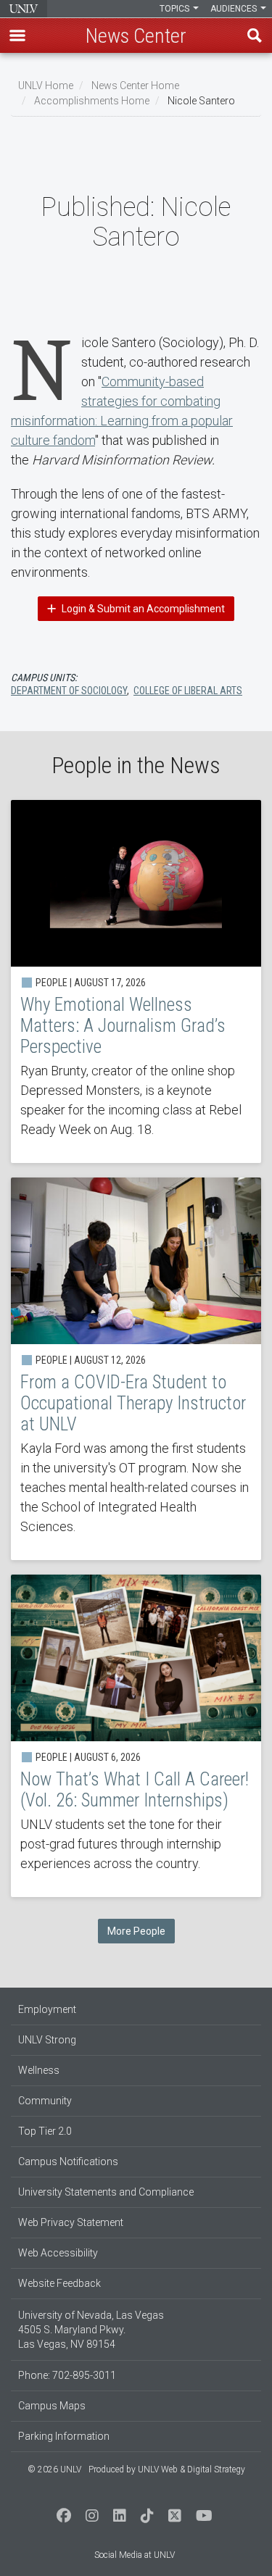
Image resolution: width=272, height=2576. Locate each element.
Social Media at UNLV (135, 2555)
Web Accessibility (58, 2253)
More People (136, 1931)
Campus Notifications (68, 2162)
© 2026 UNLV (54, 2469)
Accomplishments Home (92, 101)
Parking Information (64, 2436)
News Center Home (135, 86)
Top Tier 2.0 (45, 2131)
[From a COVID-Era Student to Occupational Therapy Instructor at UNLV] (136, 1369)
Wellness (39, 2070)
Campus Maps (52, 2406)
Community (45, 2101)
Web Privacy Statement (71, 2222)
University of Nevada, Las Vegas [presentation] (24, 9)
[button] (17, 36)
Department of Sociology (69, 691)
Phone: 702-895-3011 (67, 2375)
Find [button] (255, 36)
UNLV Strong (47, 2040)
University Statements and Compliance (106, 2192)
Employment (47, 2009)
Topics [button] (176, 9)
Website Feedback (59, 2283)
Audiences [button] (235, 9)
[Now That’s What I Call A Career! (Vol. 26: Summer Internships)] (136, 1736)
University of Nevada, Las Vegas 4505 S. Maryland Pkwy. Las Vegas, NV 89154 (91, 2330)
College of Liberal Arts (188, 691)
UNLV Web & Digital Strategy (191, 2469)
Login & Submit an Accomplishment (142, 609)
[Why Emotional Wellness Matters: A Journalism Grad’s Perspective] (136, 981)
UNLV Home (46, 86)
